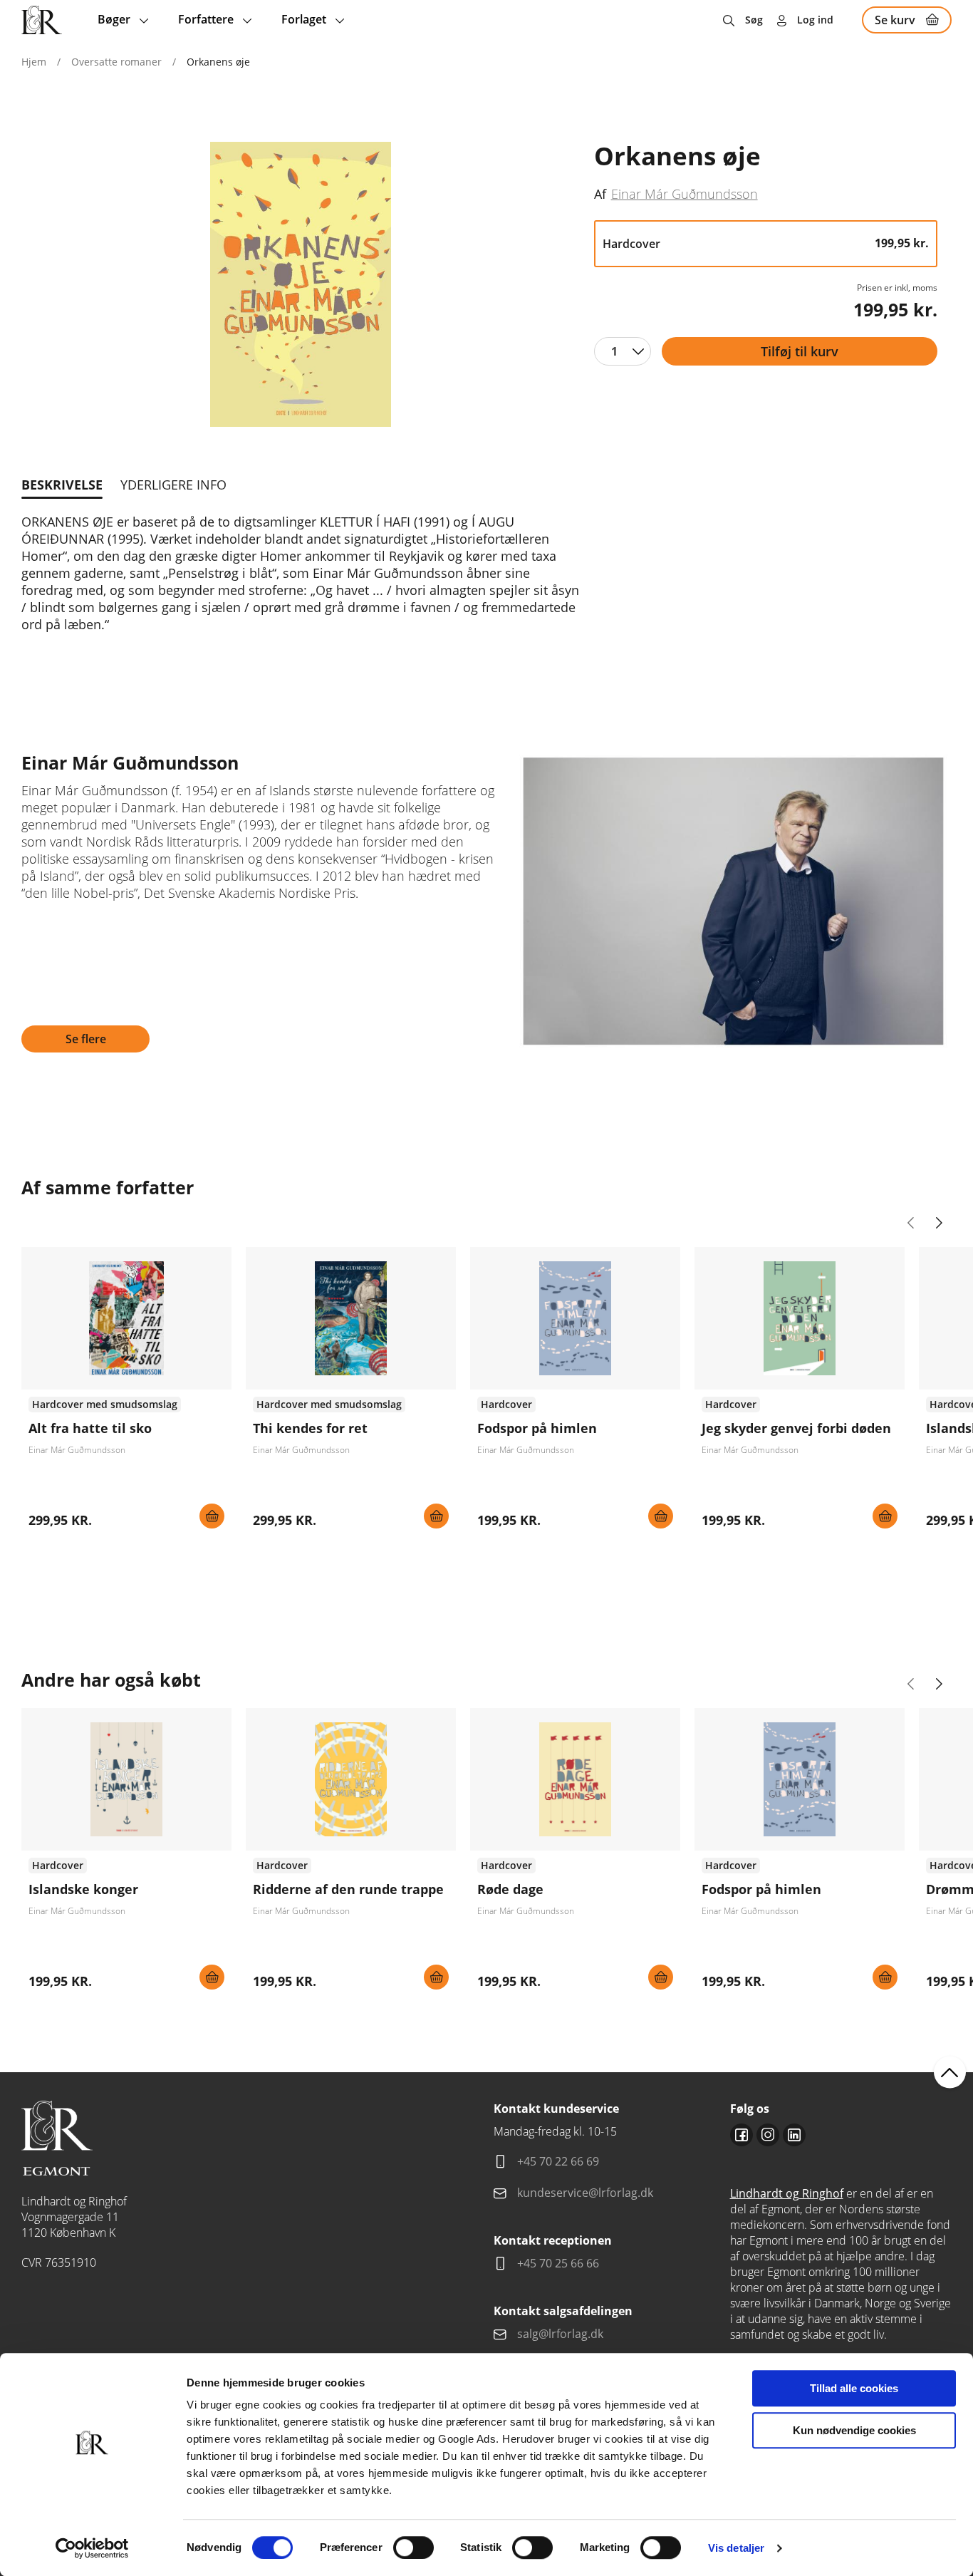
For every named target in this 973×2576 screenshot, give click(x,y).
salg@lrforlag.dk (560, 2334)
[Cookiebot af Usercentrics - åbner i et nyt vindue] (92, 2548)
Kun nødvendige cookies (854, 2430)
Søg (754, 20)
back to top (950, 2073)
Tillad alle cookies (854, 2388)
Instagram (768, 2135)
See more (126, 1393)
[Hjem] (42, 20)
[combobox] (623, 351)
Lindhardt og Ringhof (787, 2193)
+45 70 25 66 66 (558, 2263)
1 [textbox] (614, 351)
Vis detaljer (736, 2548)
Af (600, 194)
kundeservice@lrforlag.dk (585, 2193)
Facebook (742, 2135)
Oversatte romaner (116, 62)
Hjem (34, 62)
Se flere (86, 1039)
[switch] (413, 2547)
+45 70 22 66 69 (558, 2161)
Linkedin (794, 2135)
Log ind (815, 20)
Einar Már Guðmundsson (685, 193)
